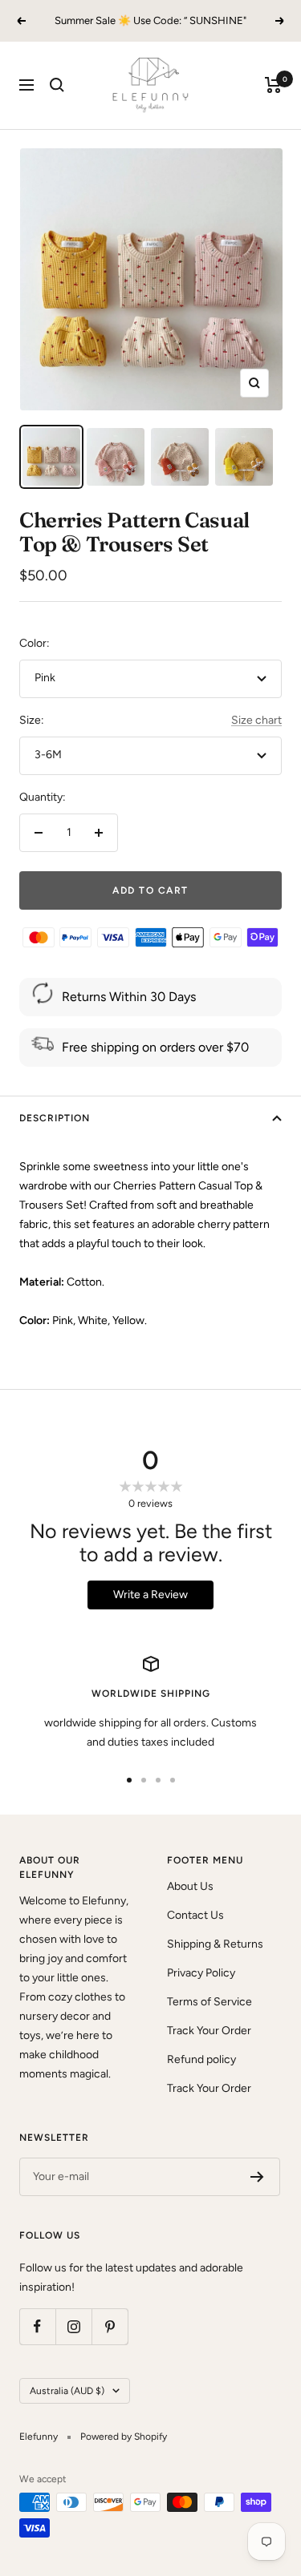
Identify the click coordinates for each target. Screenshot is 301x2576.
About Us (190, 1886)
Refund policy (201, 2059)
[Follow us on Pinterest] (110, 2326)
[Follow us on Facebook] (37, 2326)
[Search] (57, 85)
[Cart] (273, 85)
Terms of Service (209, 2002)
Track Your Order (209, 2031)
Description (55, 1118)
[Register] (257, 2177)
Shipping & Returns (215, 1944)
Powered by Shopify (124, 2437)
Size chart (256, 720)
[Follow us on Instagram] (73, 2326)
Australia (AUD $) (67, 2391)
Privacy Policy (201, 1973)
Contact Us (195, 1915)
